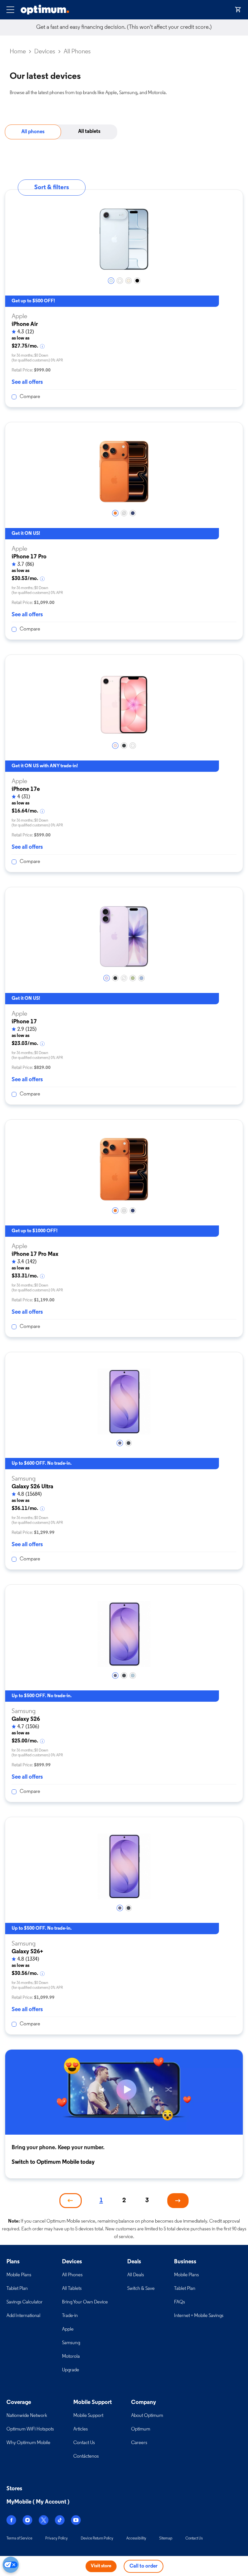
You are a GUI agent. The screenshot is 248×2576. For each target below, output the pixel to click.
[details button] (43, 346)
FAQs (180, 2302)
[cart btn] (238, 10)
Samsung (71, 2343)
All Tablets (72, 2289)
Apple (68, 2329)
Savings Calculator (25, 2302)
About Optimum (147, 2416)
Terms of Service (19, 2538)
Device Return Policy (97, 2538)
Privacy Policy (57, 2538)
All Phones (72, 2275)
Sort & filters (52, 188)
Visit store (101, 2566)
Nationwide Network (27, 2416)
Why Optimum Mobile (28, 2443)
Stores (14, 2489)
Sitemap (166, 2538)
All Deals (136, 2275)
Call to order (144, 2566)
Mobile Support (88, 2416)
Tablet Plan (17, 2289)
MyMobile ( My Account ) (38, 2502)
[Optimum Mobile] (45, 10)
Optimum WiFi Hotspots (30, 2429)
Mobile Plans (19, 2275)
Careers (139, 2443)
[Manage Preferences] (11, 2565)
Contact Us (84, 2443)
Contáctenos (86, 2457)
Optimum (141, 2429)
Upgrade (71, 2370)
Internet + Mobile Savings (199, 2316)
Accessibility (136, 2538)
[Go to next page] (178, 2201)
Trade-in (70, 2316)
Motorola (71, 2357)
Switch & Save (141, 2289)
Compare (30, 397)
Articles (81, 2429)
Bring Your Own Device (85, 2302)
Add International (23, 2316)
